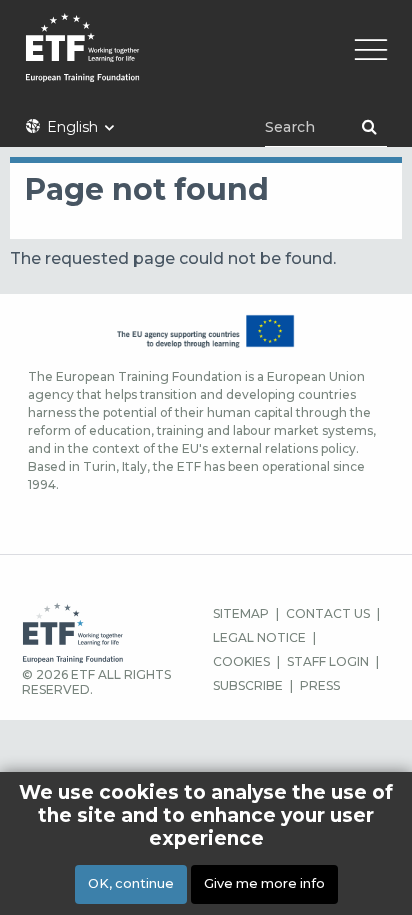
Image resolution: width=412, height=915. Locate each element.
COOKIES (241, 661)
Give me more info (264, 883)
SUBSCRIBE (248, 685)
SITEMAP (241, 613)
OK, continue (131, 883)
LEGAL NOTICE (259, 637)
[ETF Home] (206, 60)
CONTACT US (328, 613)
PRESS (320, 685)
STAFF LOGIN (328, 661)
